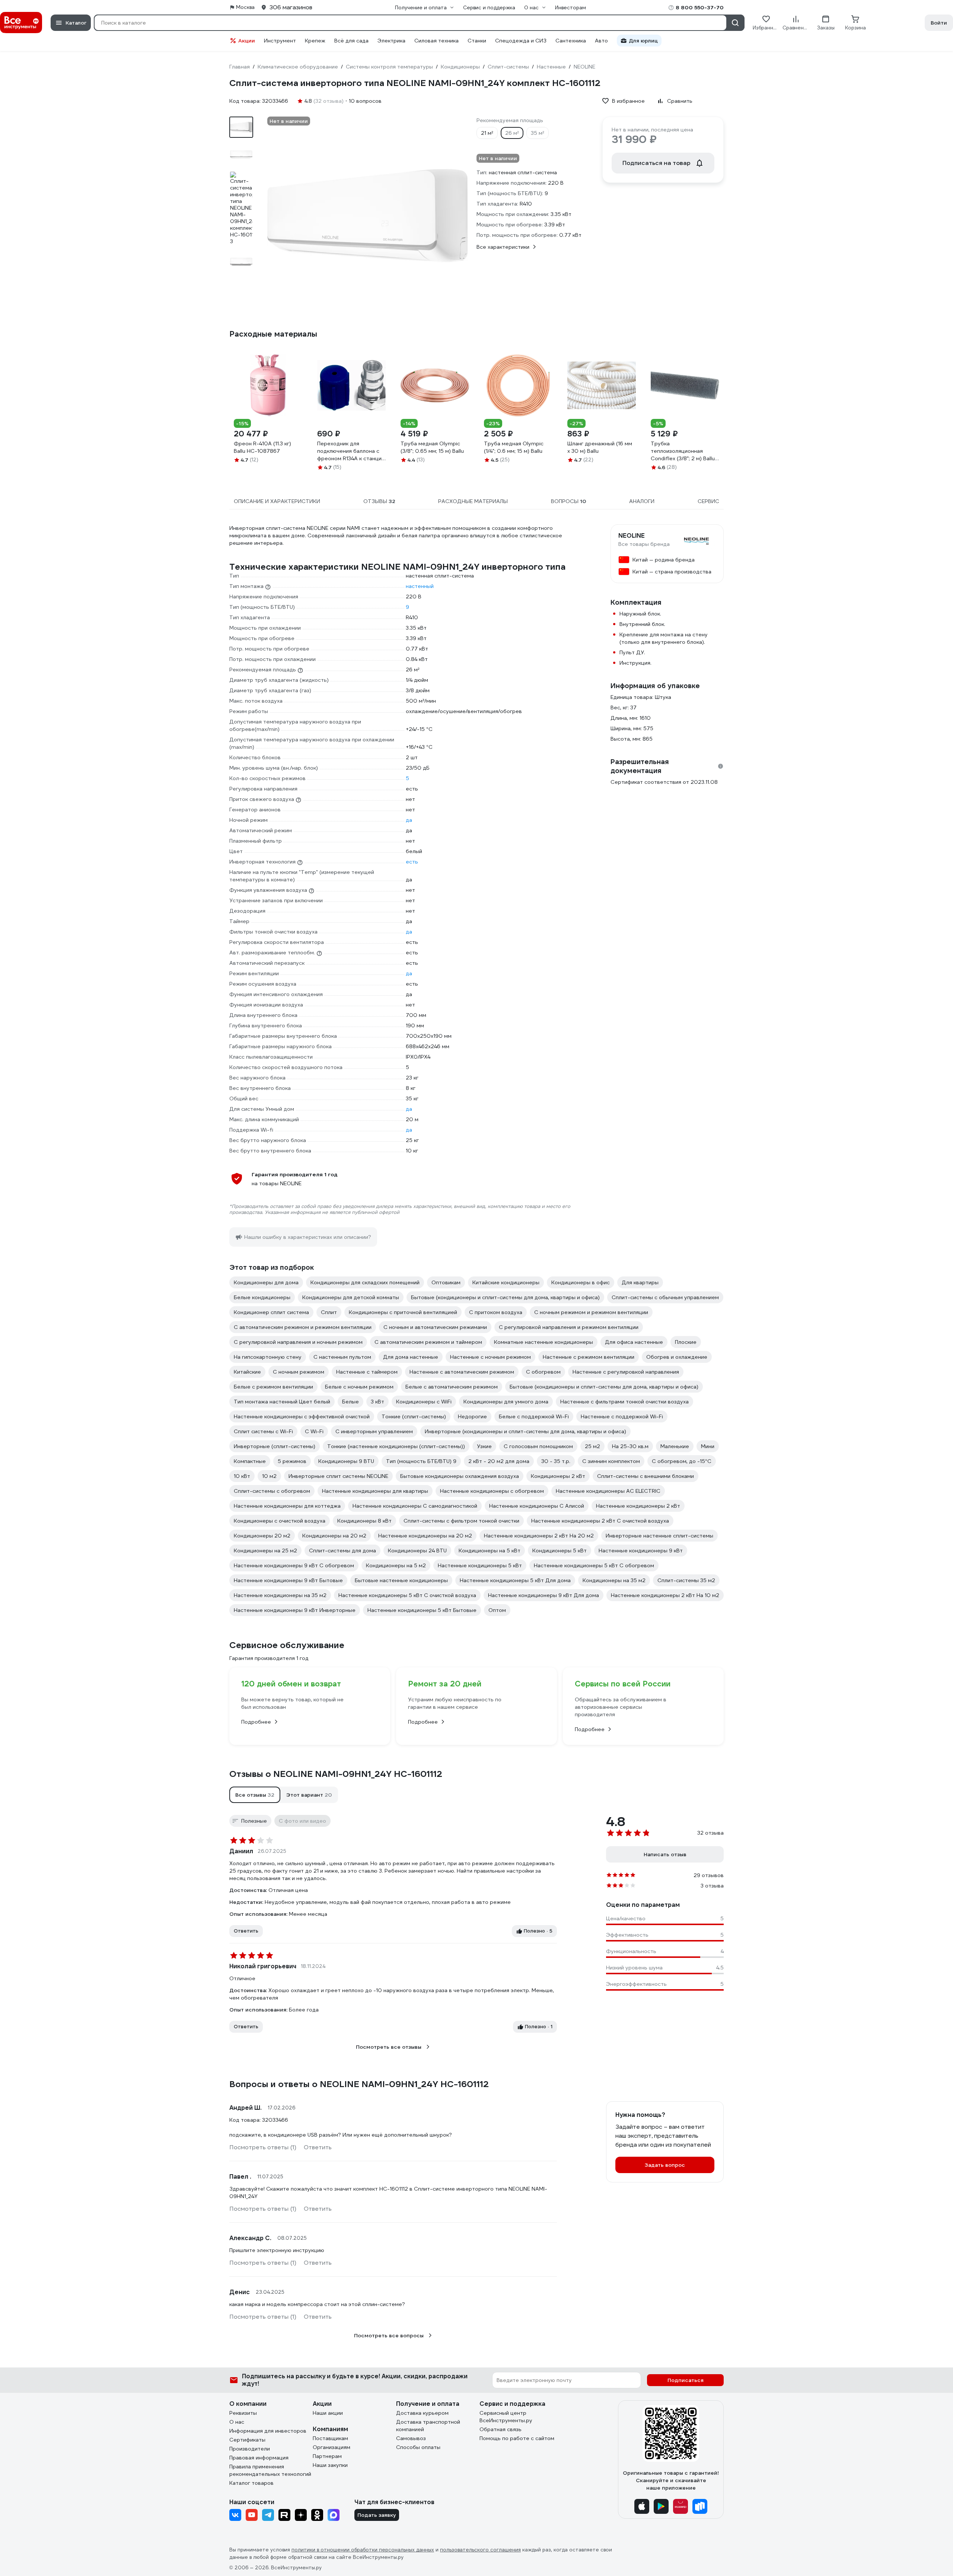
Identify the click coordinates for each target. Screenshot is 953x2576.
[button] (255, 1795)
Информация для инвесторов (268, 2431)
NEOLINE (632, 536)
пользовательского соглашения (480, 2550)
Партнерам (327, 2456)
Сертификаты (247, 2440)
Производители (250, 2449)
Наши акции (328, 2413)
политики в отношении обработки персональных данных (363, 2550)
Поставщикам (330, 2438)
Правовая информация (259, 2458)
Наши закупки (330, 2465)
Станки (477, 41)
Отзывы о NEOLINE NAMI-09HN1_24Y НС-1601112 (336, 1774)
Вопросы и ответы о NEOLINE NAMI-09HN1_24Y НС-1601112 (359, 2084)
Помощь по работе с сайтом (517, 2438)
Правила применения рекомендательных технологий (270, 2470)
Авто (601, 41)
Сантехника (571, 41)
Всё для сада (351, 41)
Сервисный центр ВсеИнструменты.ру (506, 2417)
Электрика (391, 41)
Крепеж (315, 41)
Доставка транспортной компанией (428, 2426)
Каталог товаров (251, 2483)
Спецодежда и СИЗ (521, 41)
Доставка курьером (422, 2413)
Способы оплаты (418, 2447)
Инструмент (280, 41)
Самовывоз (411, 2438)
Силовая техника (436, 41)
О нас (237, 2422)
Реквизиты (243, 2413)
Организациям (332, 2447)
